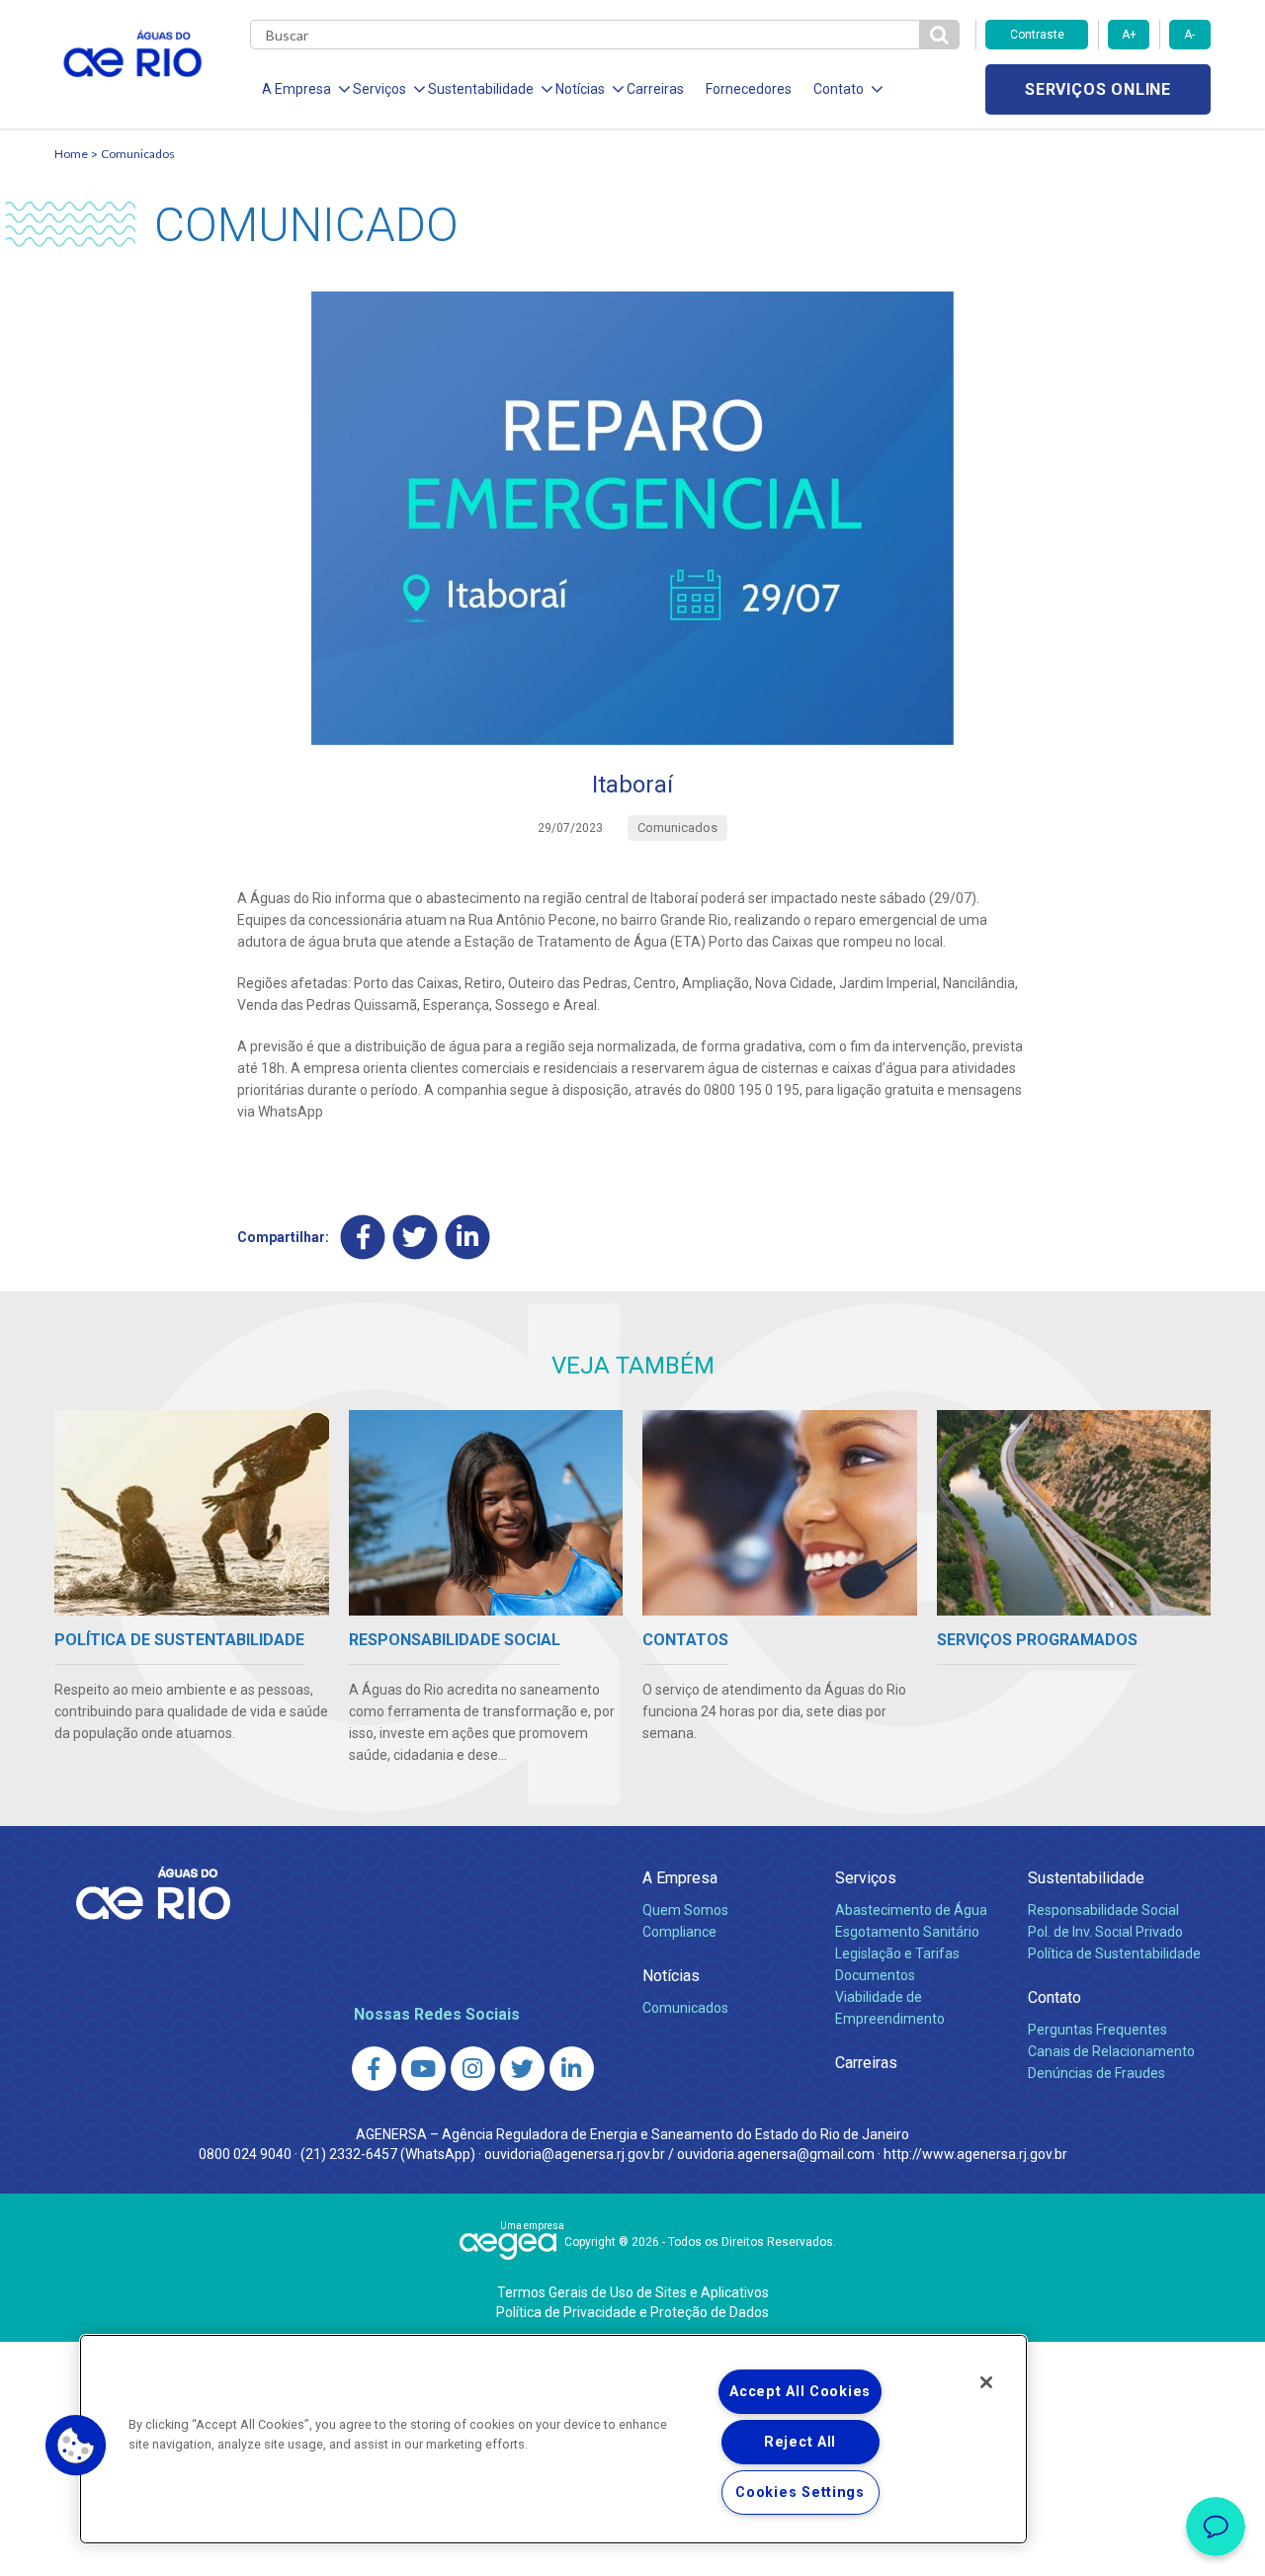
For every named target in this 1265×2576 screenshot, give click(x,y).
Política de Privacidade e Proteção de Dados (632, 2312)
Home (71, 154)
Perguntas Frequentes (1097, 2030)
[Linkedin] (468, 1237)
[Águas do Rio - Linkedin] (572, 2069)
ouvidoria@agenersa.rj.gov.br (575, 2154)
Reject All (800, 2442)
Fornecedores (749, 89)
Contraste (1037, 35)
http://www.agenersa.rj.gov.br (975, 2154)
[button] (76, 2446)
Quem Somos (685, 1910)
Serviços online (1098, 89)
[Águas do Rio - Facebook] (374, 2069)
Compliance (679, 1932)
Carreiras (655, 89)
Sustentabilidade (1086, 1878)
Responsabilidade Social (1103, 1910)
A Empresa (680, 1878)
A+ (1129, 35)
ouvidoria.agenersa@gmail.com (776, 2154)
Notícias (671, 1976)
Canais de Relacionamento (1111, 2051)
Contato (1054, 1997)
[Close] (986, 2382)
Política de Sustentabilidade (1114, 1953)
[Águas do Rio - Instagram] (473, 2069)
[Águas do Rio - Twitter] (522, 2069)
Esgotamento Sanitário (907, 1932)
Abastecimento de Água (911, 1910)
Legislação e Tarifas (897, 1953)
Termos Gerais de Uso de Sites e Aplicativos (633, 2292)
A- (1189, 35)
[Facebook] (363, 1237)
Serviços (866, 1878)
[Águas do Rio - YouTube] (423, 2069)
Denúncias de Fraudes (1096, 2073)
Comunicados (138, 154)
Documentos (875, 1975)
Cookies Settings (800, 2493)
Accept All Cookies (800, 2392)
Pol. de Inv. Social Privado (1105, 1932)
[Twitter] (416, 1237)
